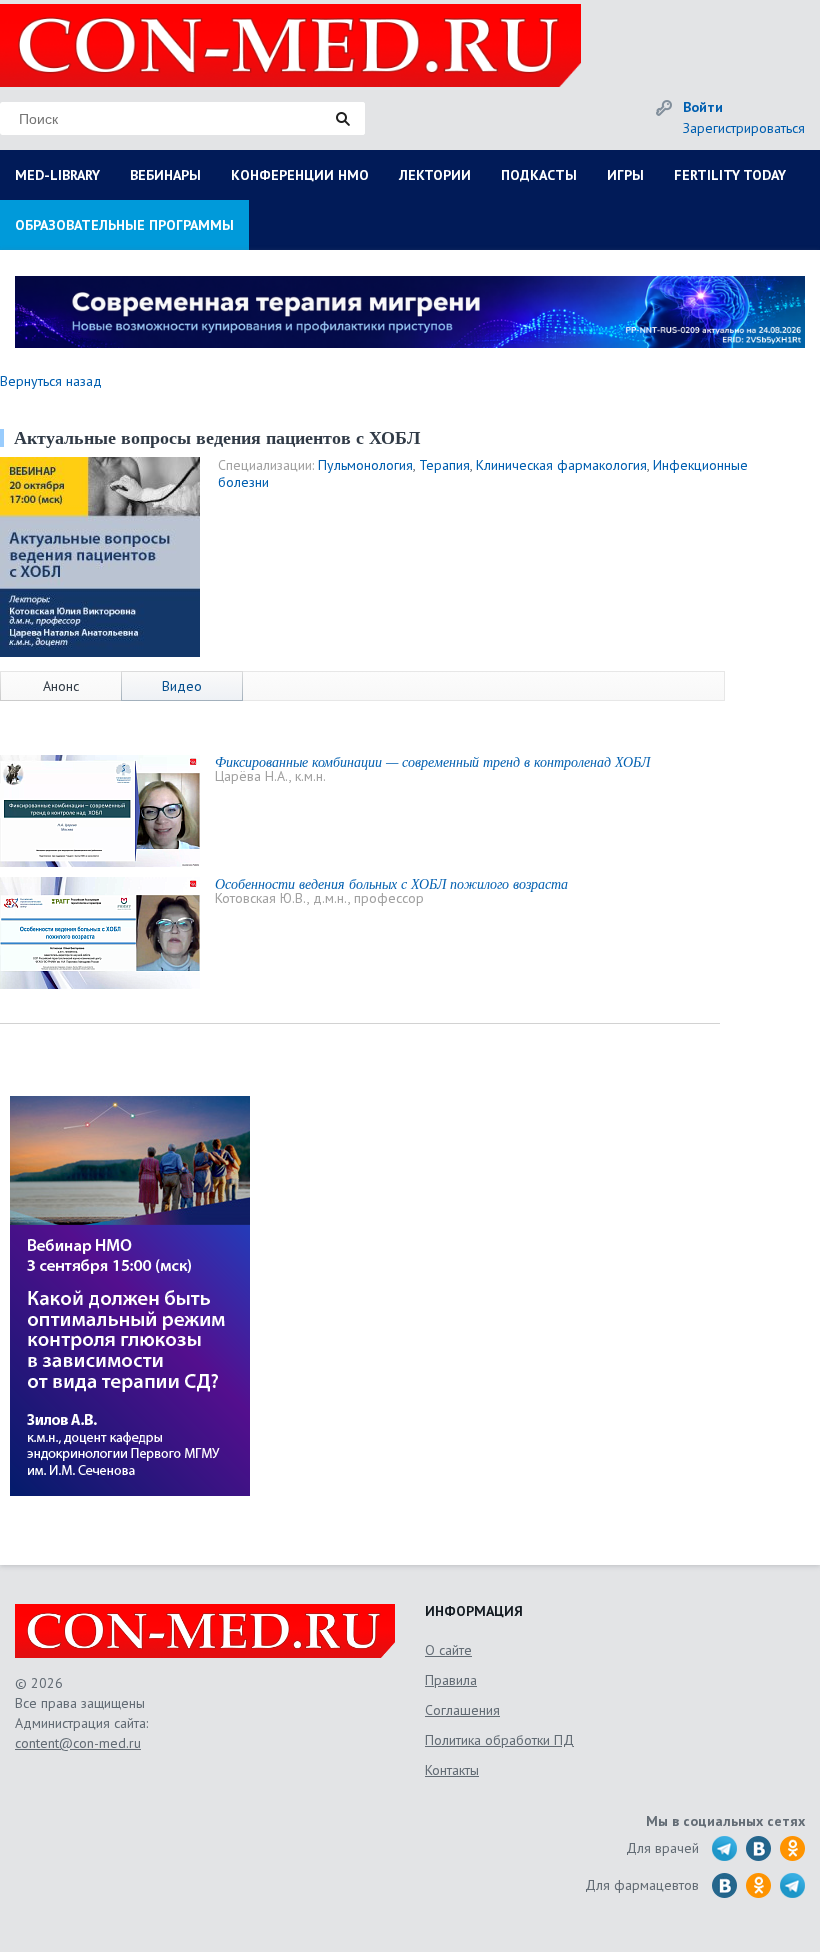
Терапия (444, 465)
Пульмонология (365, 465)
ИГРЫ (625, 175)
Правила (451, 1680)
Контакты (452, 1770)
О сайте (448, 1650)
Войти (703, 107)
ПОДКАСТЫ (539, 175)
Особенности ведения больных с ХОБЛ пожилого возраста (391, 883)
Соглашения (462, 1710)
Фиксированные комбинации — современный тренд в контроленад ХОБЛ (432, 761)
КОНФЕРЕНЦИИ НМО (300, 175)
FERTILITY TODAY (730, 175)
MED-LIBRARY (57, 175)
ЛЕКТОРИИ (435, 175)
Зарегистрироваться (744, 128)
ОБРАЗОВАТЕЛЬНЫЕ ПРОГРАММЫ (124, 225)
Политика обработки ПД (499, 1740)
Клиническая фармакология (561, 465)
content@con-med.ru (78, 1743)
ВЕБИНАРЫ (165, 175)
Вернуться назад (51, 381)
